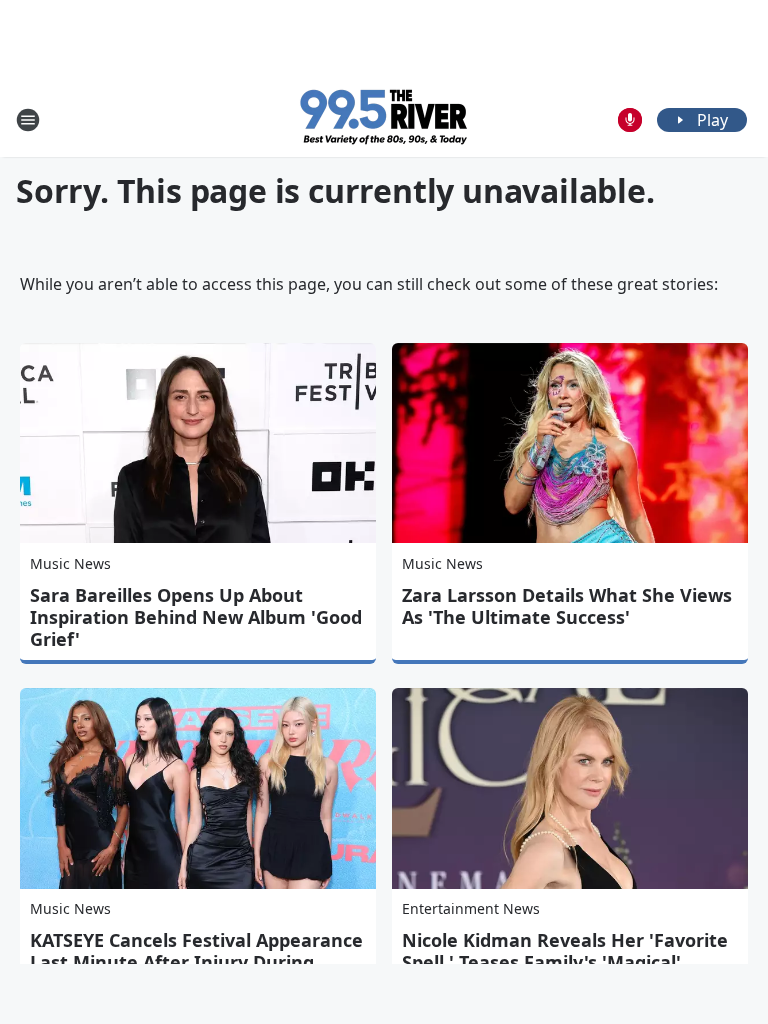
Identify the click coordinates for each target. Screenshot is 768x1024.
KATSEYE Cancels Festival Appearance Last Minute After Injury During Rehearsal (196, 962)
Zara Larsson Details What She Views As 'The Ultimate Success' (567, 606)
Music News (70, 563)
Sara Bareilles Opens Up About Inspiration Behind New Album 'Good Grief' (196, 617)
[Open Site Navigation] (28, 120)
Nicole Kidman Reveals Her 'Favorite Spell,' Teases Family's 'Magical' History (565, 962)
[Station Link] (384, 119)
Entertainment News (471, 908)
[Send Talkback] (630, 120)
